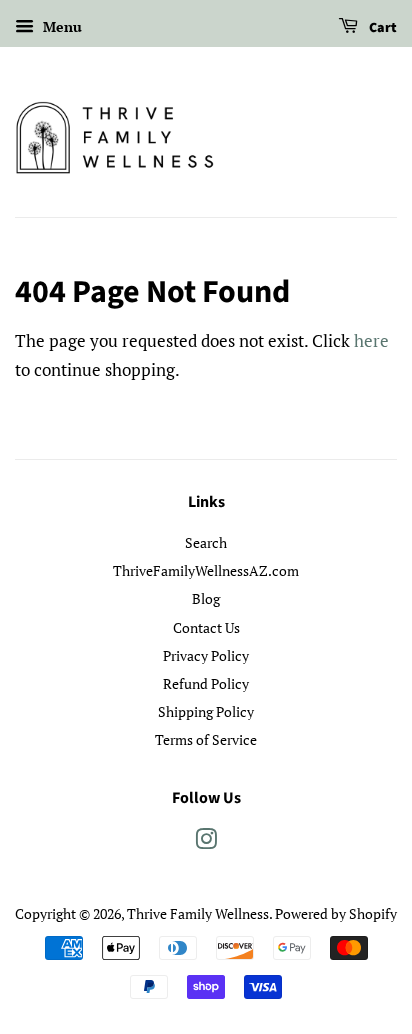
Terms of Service (206, 739)
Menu (60, 26)
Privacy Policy (206, 655)
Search (206, 542)
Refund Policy (206, 683)
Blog (206, 598)
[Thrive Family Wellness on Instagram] (206, 842)
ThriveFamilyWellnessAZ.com (206, 570)
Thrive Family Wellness (198, 913)
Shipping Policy (206, 711)
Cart (381, 28)
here (371, 340)
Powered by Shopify (336, 913)
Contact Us (206, 627)
